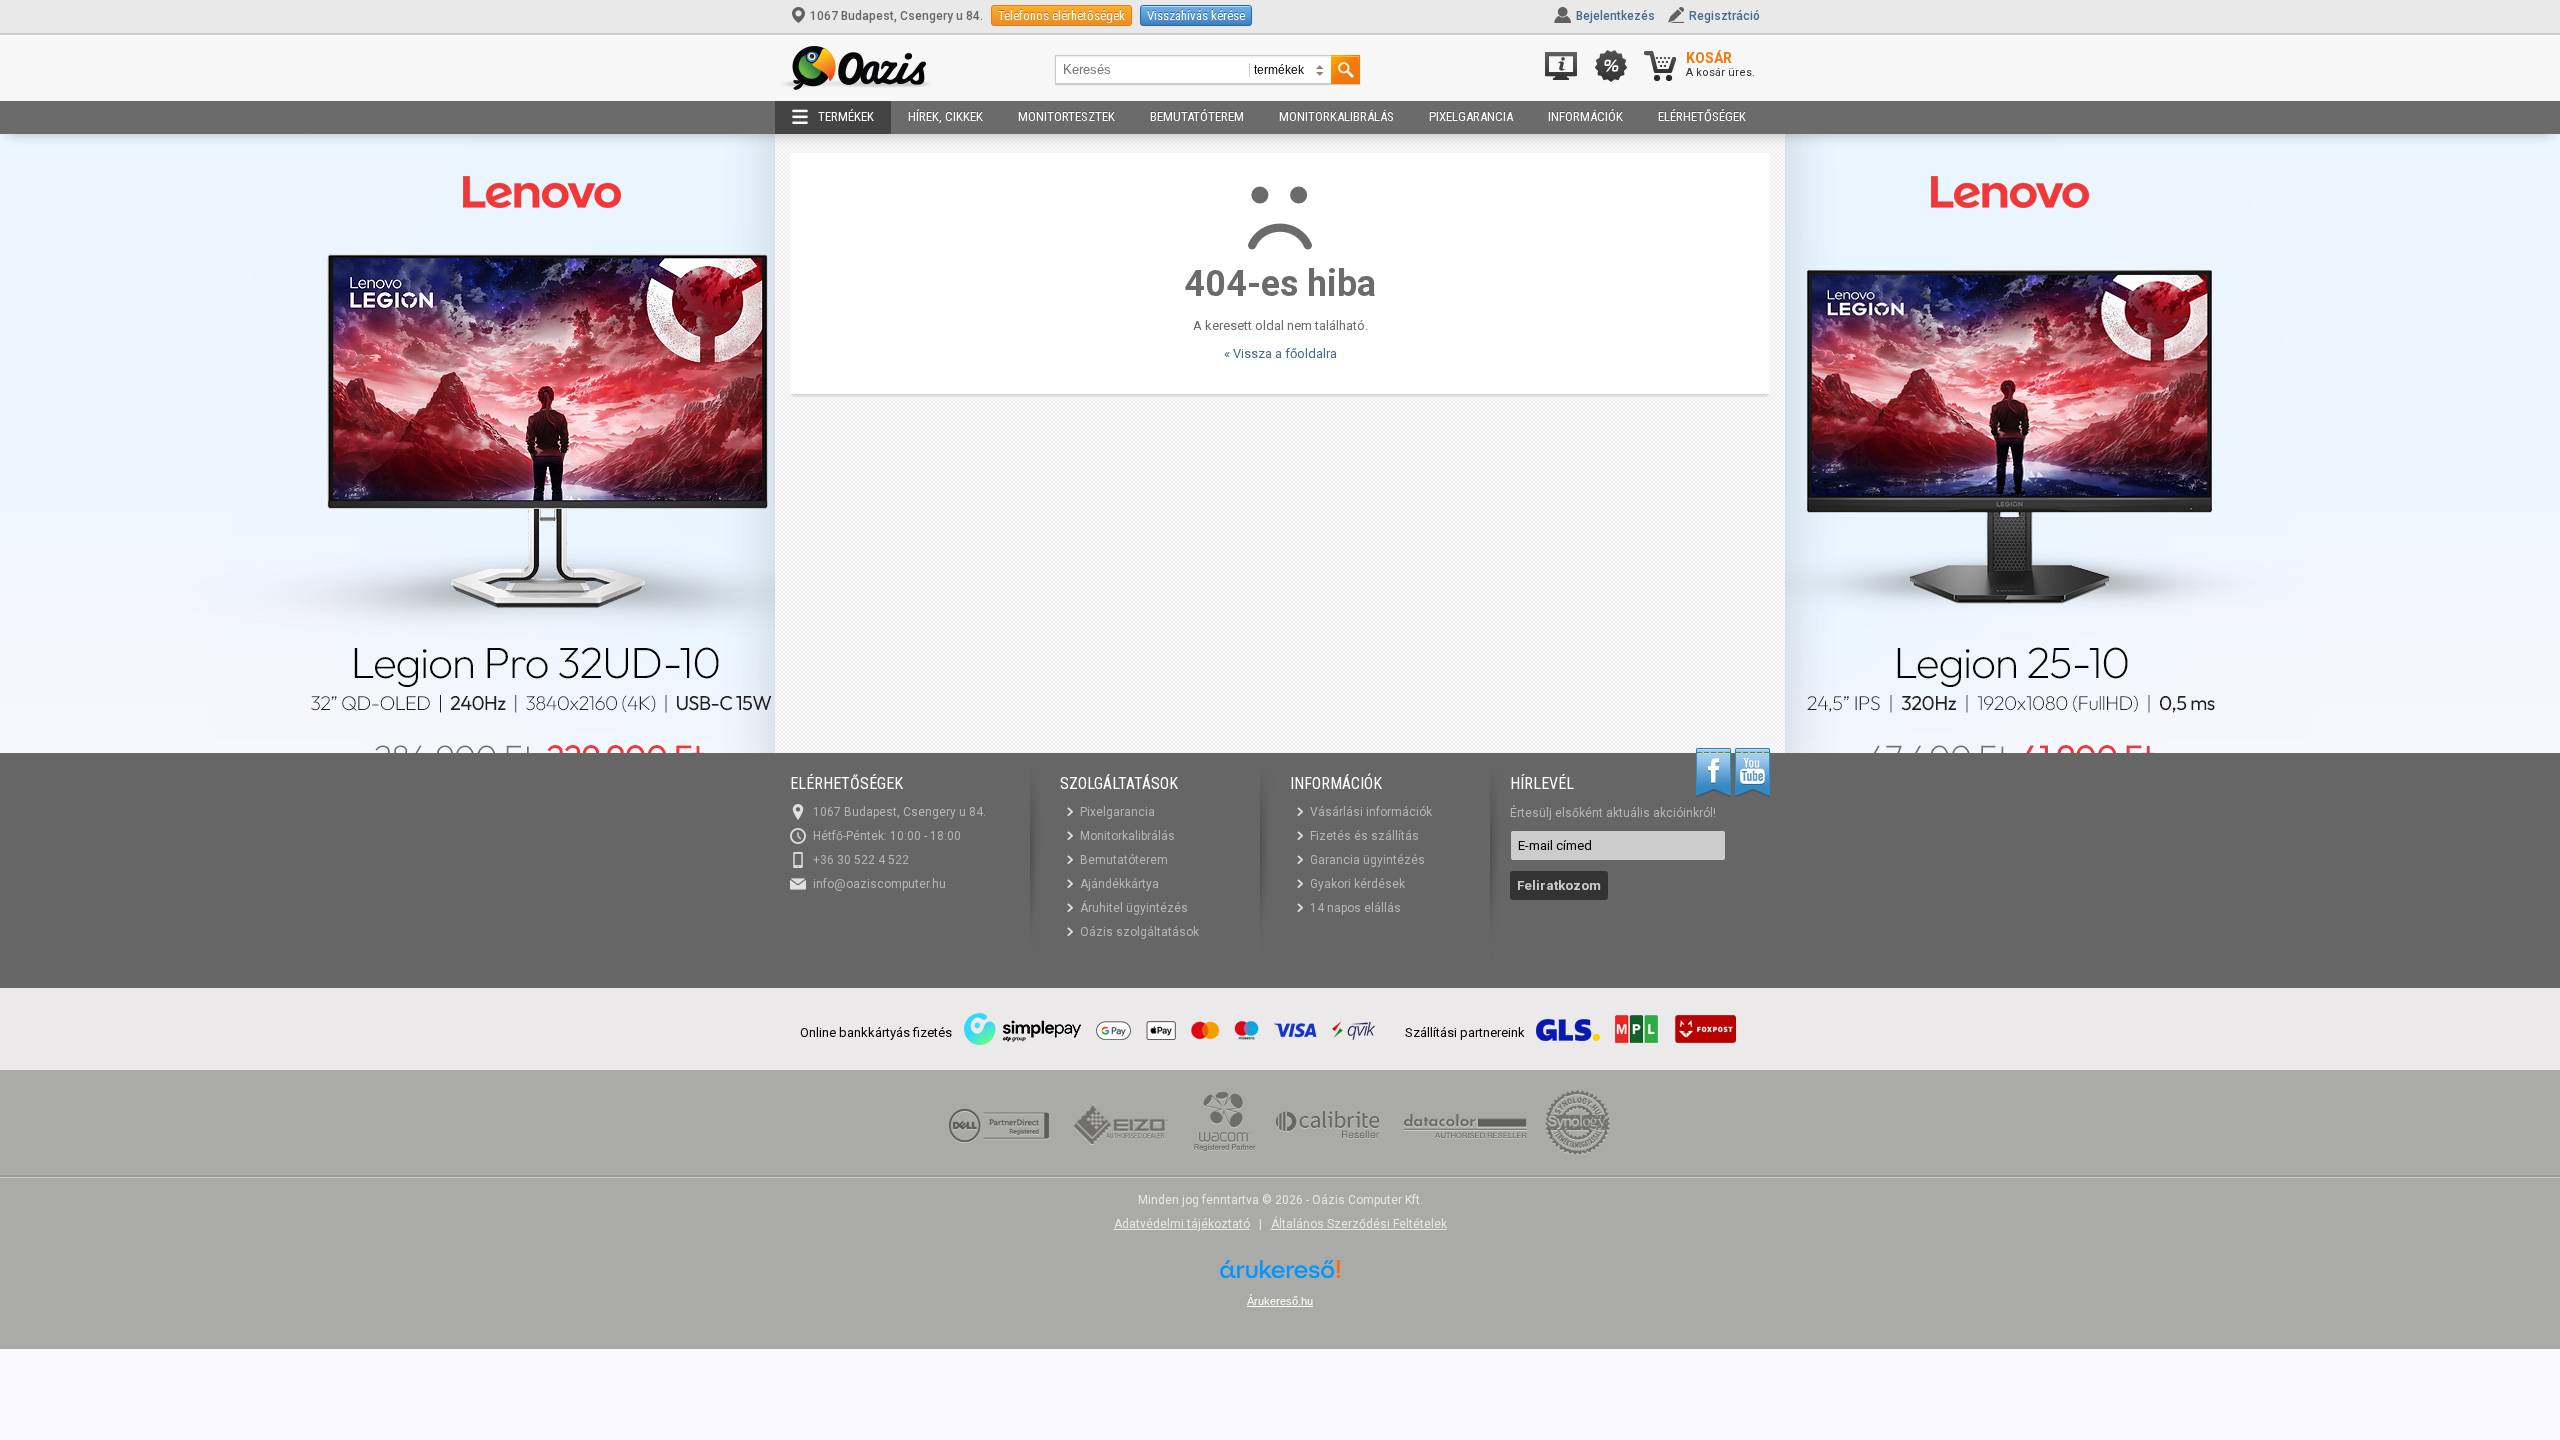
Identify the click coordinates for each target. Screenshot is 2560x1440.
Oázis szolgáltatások (1139, 932)
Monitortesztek (1066, 116)
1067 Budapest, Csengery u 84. (896, 16)
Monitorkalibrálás (1336, 116)
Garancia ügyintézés (1367, 860)
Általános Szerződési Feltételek (1359, 1224)
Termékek (846, 116)
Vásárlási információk (1371, 812)
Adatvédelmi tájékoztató (1182, 1224)
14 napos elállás (1355, 908)
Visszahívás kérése (1196, 15)
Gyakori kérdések (1357, 884)
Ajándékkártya (1119, 884)
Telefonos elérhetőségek (1061, 15)
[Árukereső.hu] (1280, 1276)
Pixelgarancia (1471, 116)
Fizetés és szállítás (1364, 836)
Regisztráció (1724, 16)
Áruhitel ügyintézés (1134, 908)
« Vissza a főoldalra (1280, 353)
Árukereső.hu (1280, 1301)
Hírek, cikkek (945, 116)
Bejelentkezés (1615, 16)
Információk (1585, 116)
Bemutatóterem (1197, 116)
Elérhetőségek (1702, 116)
